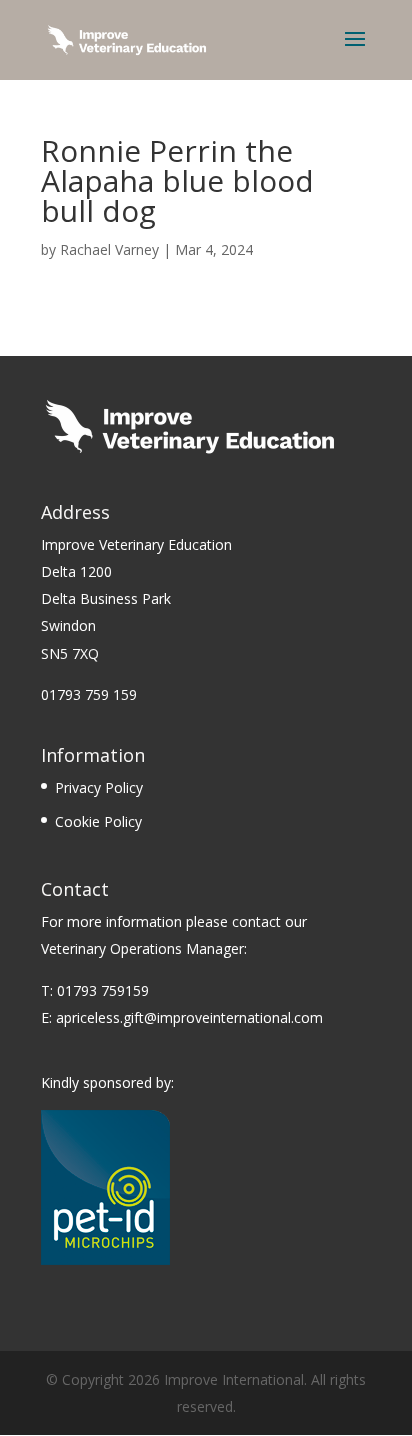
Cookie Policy (98, 821)
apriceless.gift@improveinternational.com (189, 1017)
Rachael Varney (109, 249)
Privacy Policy (99, 787)
